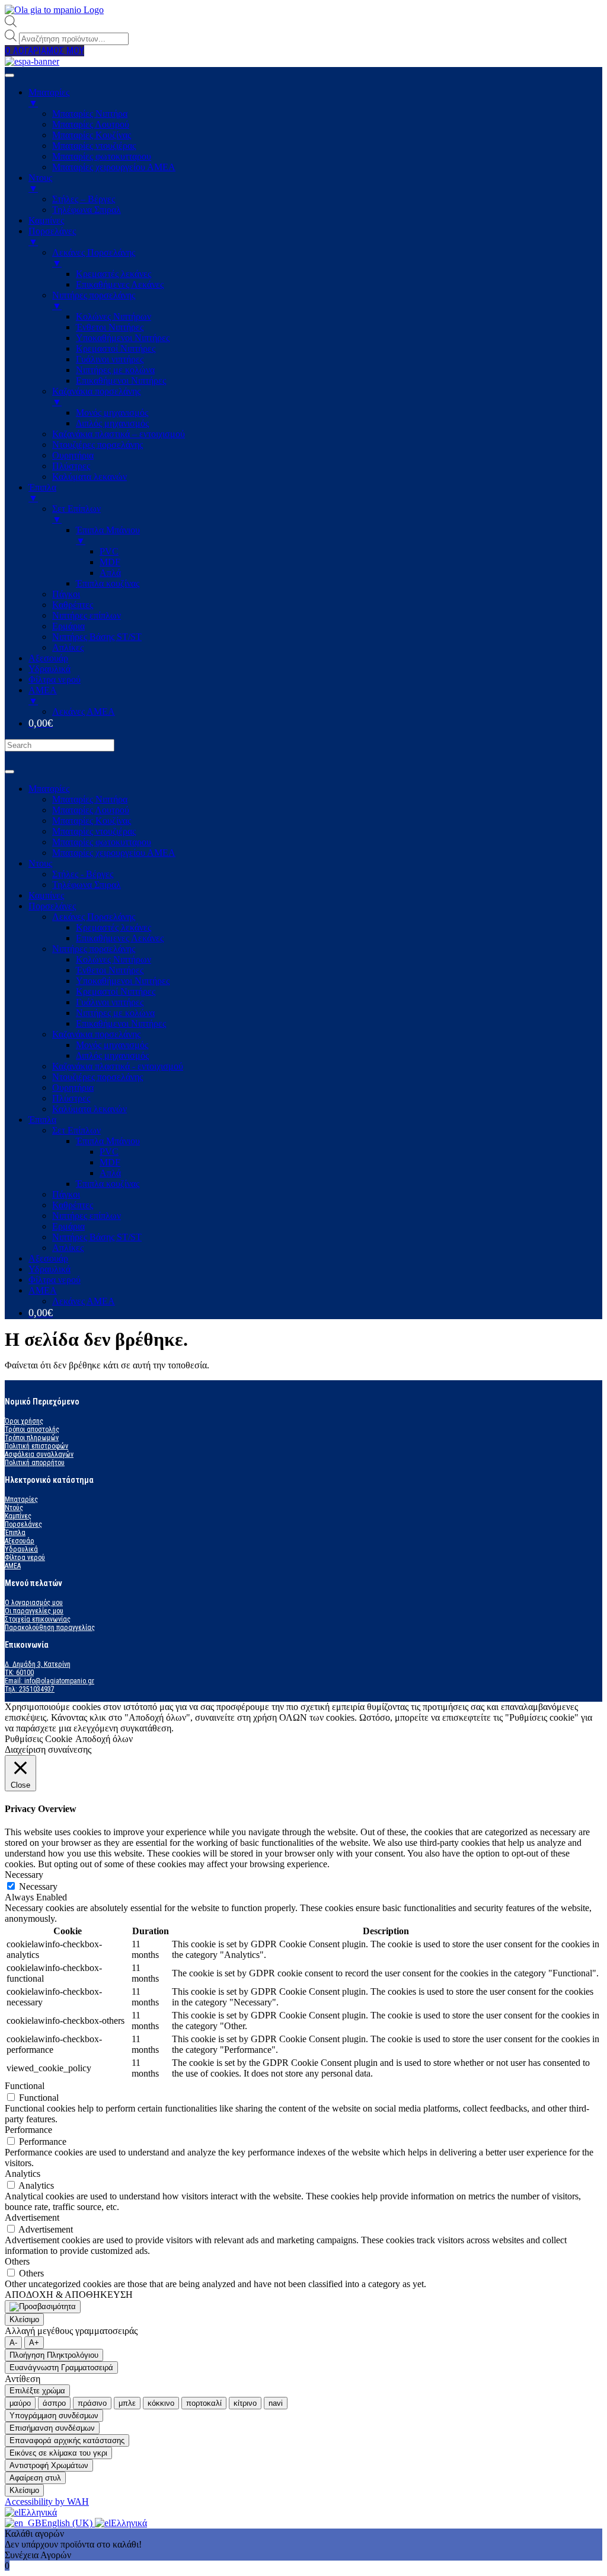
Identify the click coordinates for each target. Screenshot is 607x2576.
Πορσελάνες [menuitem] (52, 236)
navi (276, 2403)
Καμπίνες (46, 895)
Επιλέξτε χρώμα (37, 2391)
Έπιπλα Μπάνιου (108, 1141)
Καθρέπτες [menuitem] (73, 605)
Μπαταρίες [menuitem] (49, 98)
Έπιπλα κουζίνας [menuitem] (108, 583)
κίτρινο (245, 2403)
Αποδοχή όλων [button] (104, 1739)
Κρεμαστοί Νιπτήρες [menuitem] (116, 348)
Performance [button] (28, 2130)
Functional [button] (25, 2086)
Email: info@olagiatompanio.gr (49, 1681)
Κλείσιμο (24, 2319)
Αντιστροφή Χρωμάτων (49, 2465)
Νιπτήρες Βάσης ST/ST (97, 1237)
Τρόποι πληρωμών (32, 1438)
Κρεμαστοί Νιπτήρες (116, 991)
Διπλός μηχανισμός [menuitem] (112, 423)
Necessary (38, 1886)
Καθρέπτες (73, 1205)
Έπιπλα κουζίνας (108, 1184)
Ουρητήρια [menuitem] (73, 455)
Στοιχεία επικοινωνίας (38, 1619)
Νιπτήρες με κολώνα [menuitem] (115, 370)
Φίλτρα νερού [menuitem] (55, 679)
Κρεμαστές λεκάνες (114, 927)
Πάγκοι (66, 1194)
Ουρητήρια (73, 1088)
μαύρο (20, 2403)
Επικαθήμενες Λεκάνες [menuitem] (120, 284)
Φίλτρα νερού (55, 1280)
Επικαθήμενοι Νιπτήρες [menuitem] (121, 380)
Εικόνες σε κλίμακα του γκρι (58, 2453)
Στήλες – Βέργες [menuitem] (84, 199)
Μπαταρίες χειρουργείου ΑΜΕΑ (114, 853)
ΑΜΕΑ (43, 1290)
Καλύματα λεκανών (90, 1109)
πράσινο (92, 2403)
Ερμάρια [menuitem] (68, 626)
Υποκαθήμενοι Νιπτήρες (123, 981)
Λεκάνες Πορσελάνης (94, 917)
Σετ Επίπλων (76, 1130)
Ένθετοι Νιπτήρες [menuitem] (110, 327)
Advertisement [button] (32, 2217)
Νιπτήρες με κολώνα (115, 1013)
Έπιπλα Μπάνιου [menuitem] (108, 535)
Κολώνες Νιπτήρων (114, 959)
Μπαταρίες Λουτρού (91, 810)
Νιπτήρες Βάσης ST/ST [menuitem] (97, 637)
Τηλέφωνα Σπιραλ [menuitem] (87, 210)
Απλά (110, 1173)
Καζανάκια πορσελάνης (96, 1034)
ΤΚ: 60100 (19, 1673)
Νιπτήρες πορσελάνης (94, 949)
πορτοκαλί (204, 2403)
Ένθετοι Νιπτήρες (110, 970)
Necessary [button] (24, 1875)
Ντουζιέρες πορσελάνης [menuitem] (98, 445)
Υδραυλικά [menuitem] (49, 669)
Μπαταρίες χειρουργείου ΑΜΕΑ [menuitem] (114, 167)
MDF (110, 1162)
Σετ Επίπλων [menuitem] (76, 514)
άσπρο (54, 2403)
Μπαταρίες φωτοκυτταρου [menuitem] (102, 156)
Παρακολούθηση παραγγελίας (50, 1628)
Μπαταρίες (49, 789)
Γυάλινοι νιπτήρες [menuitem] (110, 359)
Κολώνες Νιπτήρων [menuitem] (114, 316)
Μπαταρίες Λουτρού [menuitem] (91, 124)
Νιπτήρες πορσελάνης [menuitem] (94, 300)
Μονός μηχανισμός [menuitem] (112, 413)
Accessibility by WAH (47, 2502)
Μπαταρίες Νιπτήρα (90, 799)
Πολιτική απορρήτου (35, 1463)
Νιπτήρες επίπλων (87, 1216)
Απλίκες (68, 1248)
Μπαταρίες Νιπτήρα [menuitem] (90, 114)
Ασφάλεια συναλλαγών (39, 1454)
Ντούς (14, 1508)
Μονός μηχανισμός (112, 1045)
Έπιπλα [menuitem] (42, 493)
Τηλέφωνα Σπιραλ (87, 885)
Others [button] (17, 2261)
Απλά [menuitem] (110, 573)
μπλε (127, 2403)
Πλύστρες (71, 1098)
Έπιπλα (42, 1120)
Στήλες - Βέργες (83, 874)
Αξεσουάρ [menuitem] (48, 658)
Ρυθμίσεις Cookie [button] (39, 1739)
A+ (34, 2343)
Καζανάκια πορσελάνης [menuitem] (96, 397)
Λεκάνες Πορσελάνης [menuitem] (94, 258)
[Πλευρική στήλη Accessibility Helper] (43, 2307)
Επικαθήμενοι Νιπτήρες (121, 1023)
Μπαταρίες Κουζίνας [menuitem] (92, 135)
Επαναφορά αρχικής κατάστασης (67, 2440)
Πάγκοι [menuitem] (66, 594)
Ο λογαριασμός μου (34, 1603)
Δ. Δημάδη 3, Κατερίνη (38, 1664)
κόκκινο (161, 2403)
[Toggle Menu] (9, 772)
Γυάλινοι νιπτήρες (110, 1002)
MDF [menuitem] (110, 562)
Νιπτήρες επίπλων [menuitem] (87, 615)
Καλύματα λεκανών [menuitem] (90, 477)
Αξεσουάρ (48, 1258)
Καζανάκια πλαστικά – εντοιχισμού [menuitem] (119, 434)
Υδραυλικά (49, 1269)
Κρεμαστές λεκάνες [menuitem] (114, 274)
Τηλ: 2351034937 (30, 1689)
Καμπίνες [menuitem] (46, 220)
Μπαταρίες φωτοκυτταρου (102, 842)
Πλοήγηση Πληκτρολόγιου (54, 2355)
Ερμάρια (68, 1226)
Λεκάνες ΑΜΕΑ (84, 1301)
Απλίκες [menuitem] (68, 647)
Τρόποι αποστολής (32, 1429)
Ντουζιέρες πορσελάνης (98, 1077)
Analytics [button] (23, 2174)
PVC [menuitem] (109, 551)
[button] (44, 51)
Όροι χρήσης (24, 1421)
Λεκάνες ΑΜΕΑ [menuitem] (84, 711)
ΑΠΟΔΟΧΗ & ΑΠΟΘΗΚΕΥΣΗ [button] (69, 2295)
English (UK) (68, 2523)
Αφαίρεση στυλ (35, 2478)
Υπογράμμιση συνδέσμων (54, 2416)
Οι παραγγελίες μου (34, 1611)
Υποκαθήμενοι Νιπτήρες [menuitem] (123, 338)
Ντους (40, 863)
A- (13, 2343)
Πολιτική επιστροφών (36, 1446)
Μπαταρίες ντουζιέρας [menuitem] (94, 146)
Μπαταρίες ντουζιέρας (94, 831)
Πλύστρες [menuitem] (71, 466)
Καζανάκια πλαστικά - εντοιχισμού (118, 1066)
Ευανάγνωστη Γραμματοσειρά (61, 2368)
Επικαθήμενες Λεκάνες (120, 938)
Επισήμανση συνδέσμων (52, 2428)
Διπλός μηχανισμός (112, 1055)
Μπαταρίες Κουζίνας (92, 821)
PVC (109, 1152)
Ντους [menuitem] (40, 183)
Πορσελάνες (52, 906)
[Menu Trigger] (9, 75)
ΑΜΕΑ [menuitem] (43, 695)
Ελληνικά (39, 2512)
